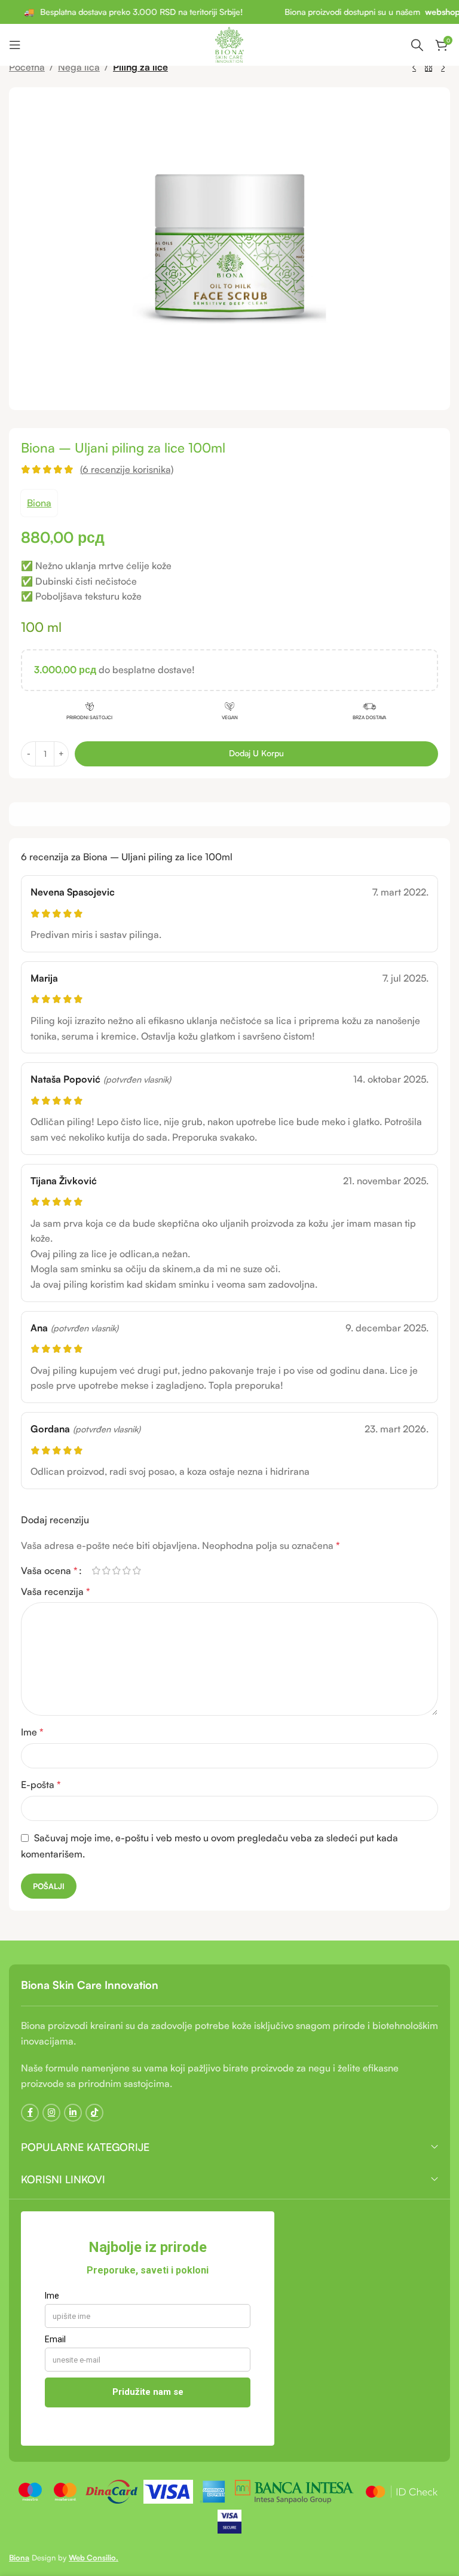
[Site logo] (230, 44)
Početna (27, 67)
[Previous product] (414, 68)
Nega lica (79, 67)
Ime (32, 1732)
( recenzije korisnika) (127, 469)
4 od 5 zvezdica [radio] (126, 1570)
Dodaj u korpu (256, 753)
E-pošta (41, 1784)
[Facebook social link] (30, 2113)
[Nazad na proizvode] (429, 68)
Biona (39, 503)
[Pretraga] (417, 45)
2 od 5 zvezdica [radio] (106, 1570)
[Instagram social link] (51, 2113)
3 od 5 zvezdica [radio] (116, 1570)
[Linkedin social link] (73, 2113)
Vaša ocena (49, 1570)
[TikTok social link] (94, 2113)
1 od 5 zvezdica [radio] (96, 1570)
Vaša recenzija (56, 1591)
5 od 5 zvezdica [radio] (137, 1570)
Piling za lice (140, 67)
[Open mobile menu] (15, 45)
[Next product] (443, 68)
